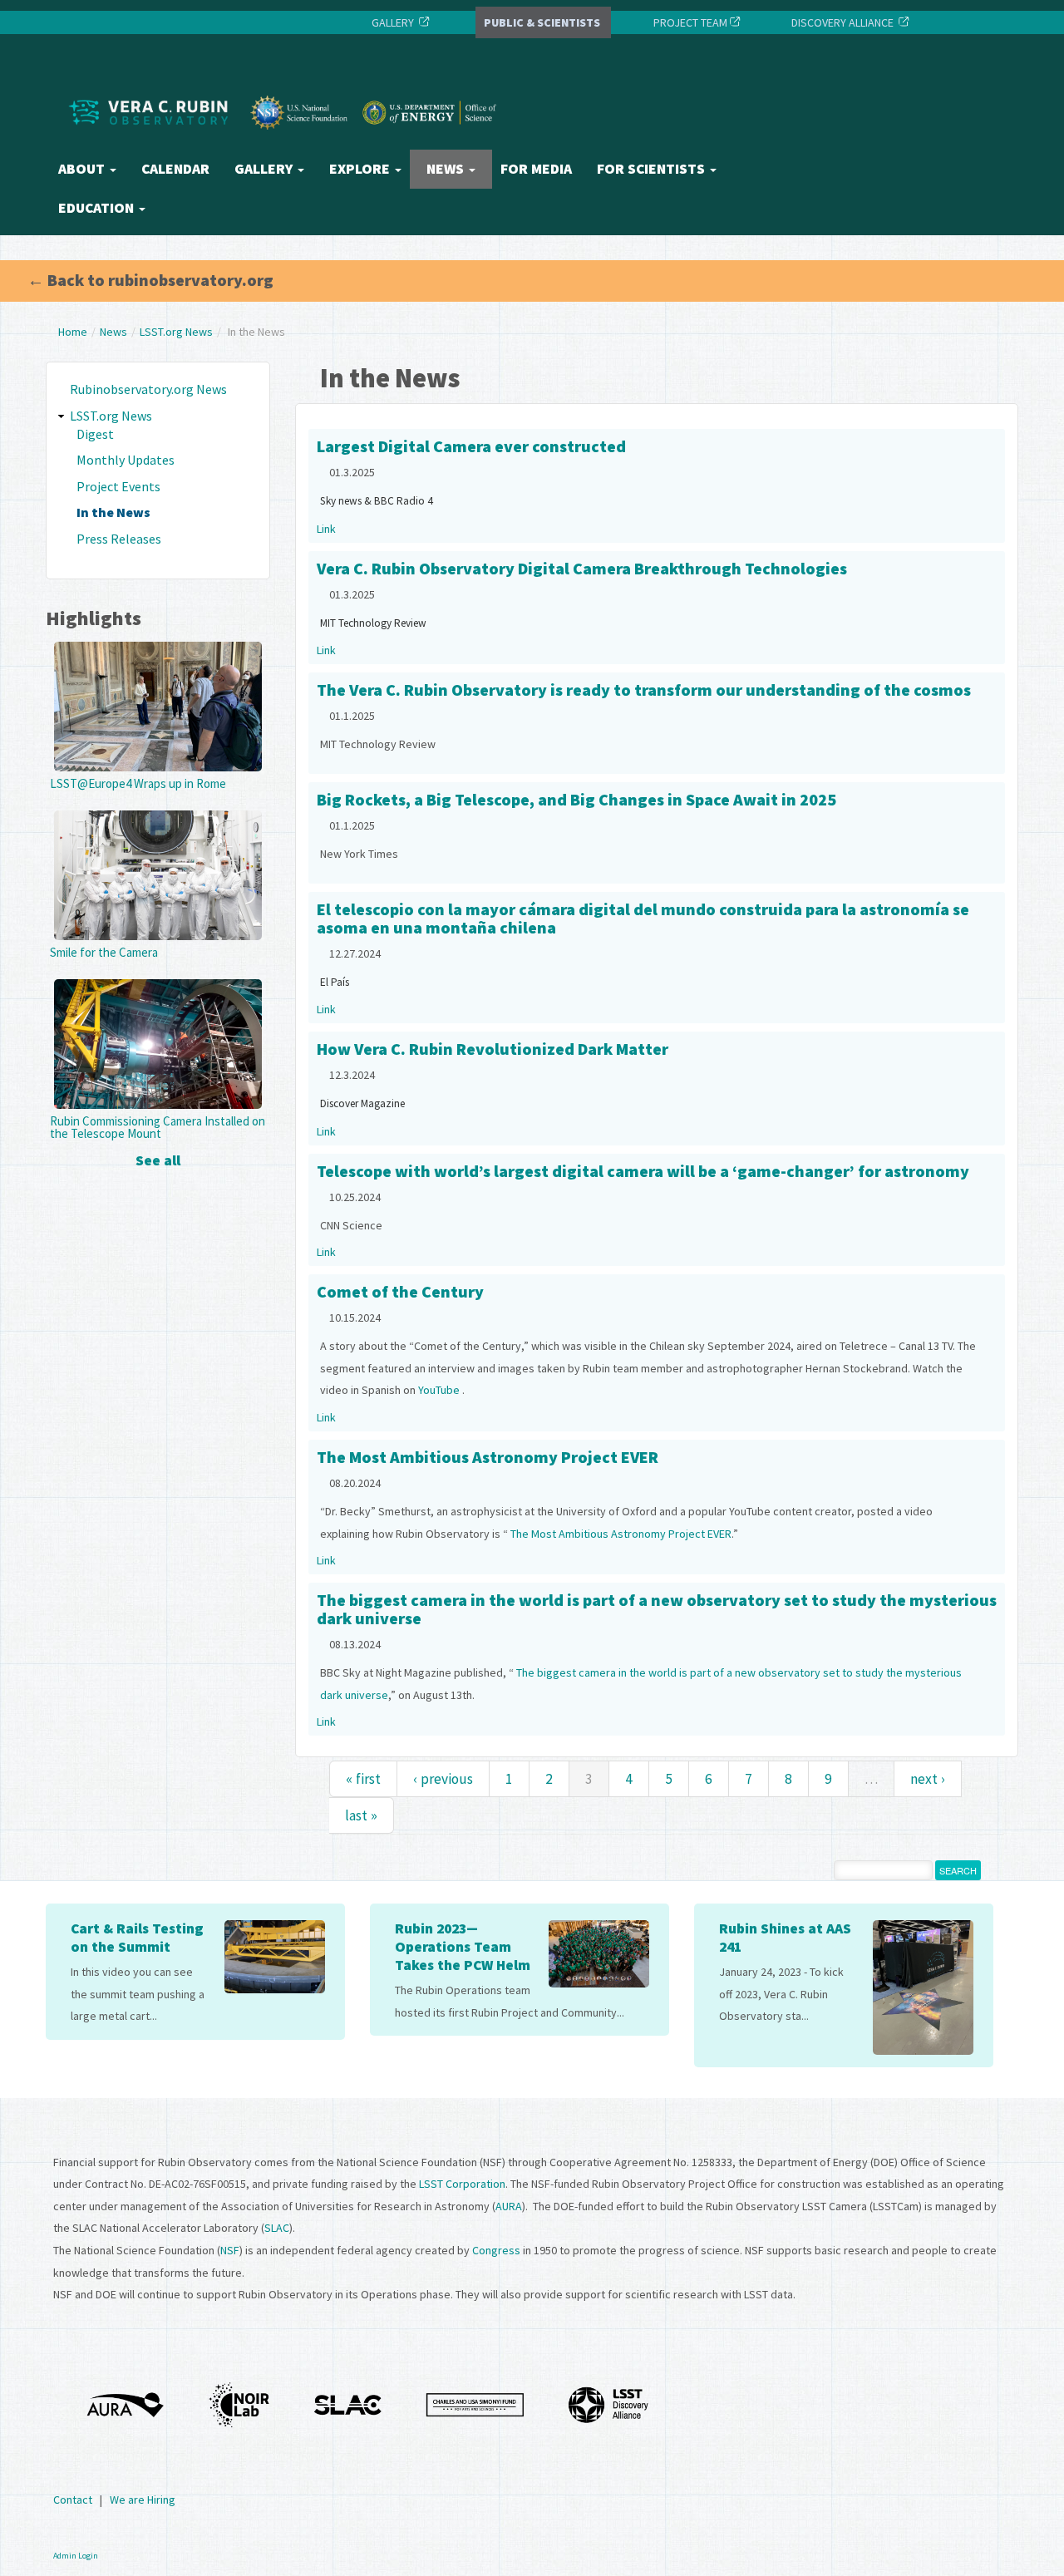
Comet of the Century (400, 1291)
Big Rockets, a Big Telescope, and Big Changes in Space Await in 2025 (576, 799)
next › (928, 1779)
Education (98, 208)
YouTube (439, 1390)
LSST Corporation (462, 2184)
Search (958, 1870)
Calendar (175, 169)
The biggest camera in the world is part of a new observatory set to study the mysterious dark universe (657, 1609)
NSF (230, 2250)
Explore (361, 169)
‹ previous (443, 1779)
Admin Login (76, 2556)
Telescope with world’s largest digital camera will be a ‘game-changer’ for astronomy (643, 1171)
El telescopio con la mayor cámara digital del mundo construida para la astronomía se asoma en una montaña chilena (643, 918)
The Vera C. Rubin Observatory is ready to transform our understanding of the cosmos (644, 690)
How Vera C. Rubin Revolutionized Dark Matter (493, 1049)
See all (158, 1160)
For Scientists (653, 169)
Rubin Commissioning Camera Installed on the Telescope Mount (158, 1127)
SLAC (277, 2228)
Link (326, 529)
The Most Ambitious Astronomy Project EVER (488, 1457)
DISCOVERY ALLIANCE (842, 22)
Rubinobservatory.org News (148, 389)
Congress (496, 2250)
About (83, 169)
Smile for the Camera (104, 952)
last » (361, 1815)
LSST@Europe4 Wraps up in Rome (138, 783)
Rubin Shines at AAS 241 (785, 1938)
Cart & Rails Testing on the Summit (137, 1938)
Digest (95, 434)
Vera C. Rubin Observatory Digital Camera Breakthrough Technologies (582, 568)
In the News (113, 512)
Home (73, 332)
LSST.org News (176, 332)
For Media (536, 169)
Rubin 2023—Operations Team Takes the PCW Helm (463, 1947)
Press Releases (119, 539)
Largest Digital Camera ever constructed (471, 446)
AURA (509, 2206)
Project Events (118, 486)
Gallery (265, 169)
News (447, 169)
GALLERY (393, 22)
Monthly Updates (126, 460)
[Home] (287, 144)
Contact (73, 2500)
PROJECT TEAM (689, 22)
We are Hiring (143, 2500)
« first (363, 1779)
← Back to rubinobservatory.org (150, 280)
